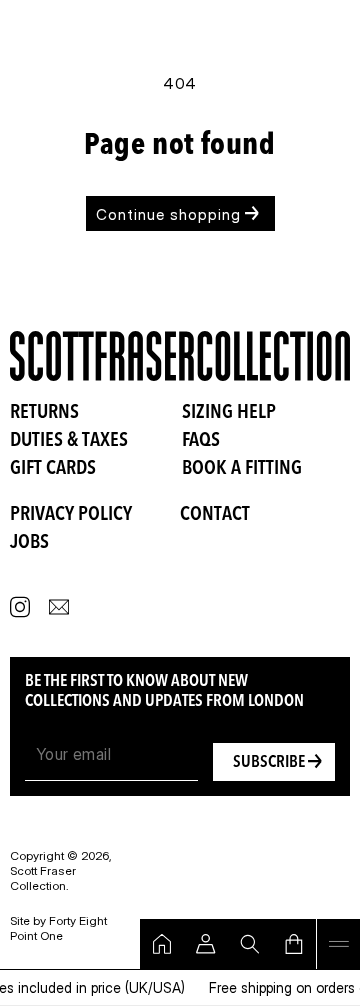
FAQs (201, 441)
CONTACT (215, 515)
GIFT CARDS (53, 469)
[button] (338, 944)
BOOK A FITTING (242, 469)
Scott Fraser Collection (43, 878)
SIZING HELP (229, 413)
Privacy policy (71, 515)
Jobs (29, 543)
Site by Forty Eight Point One (58, 928)
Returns (44, 413)
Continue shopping (168, 214)
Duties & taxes (69, 441)
